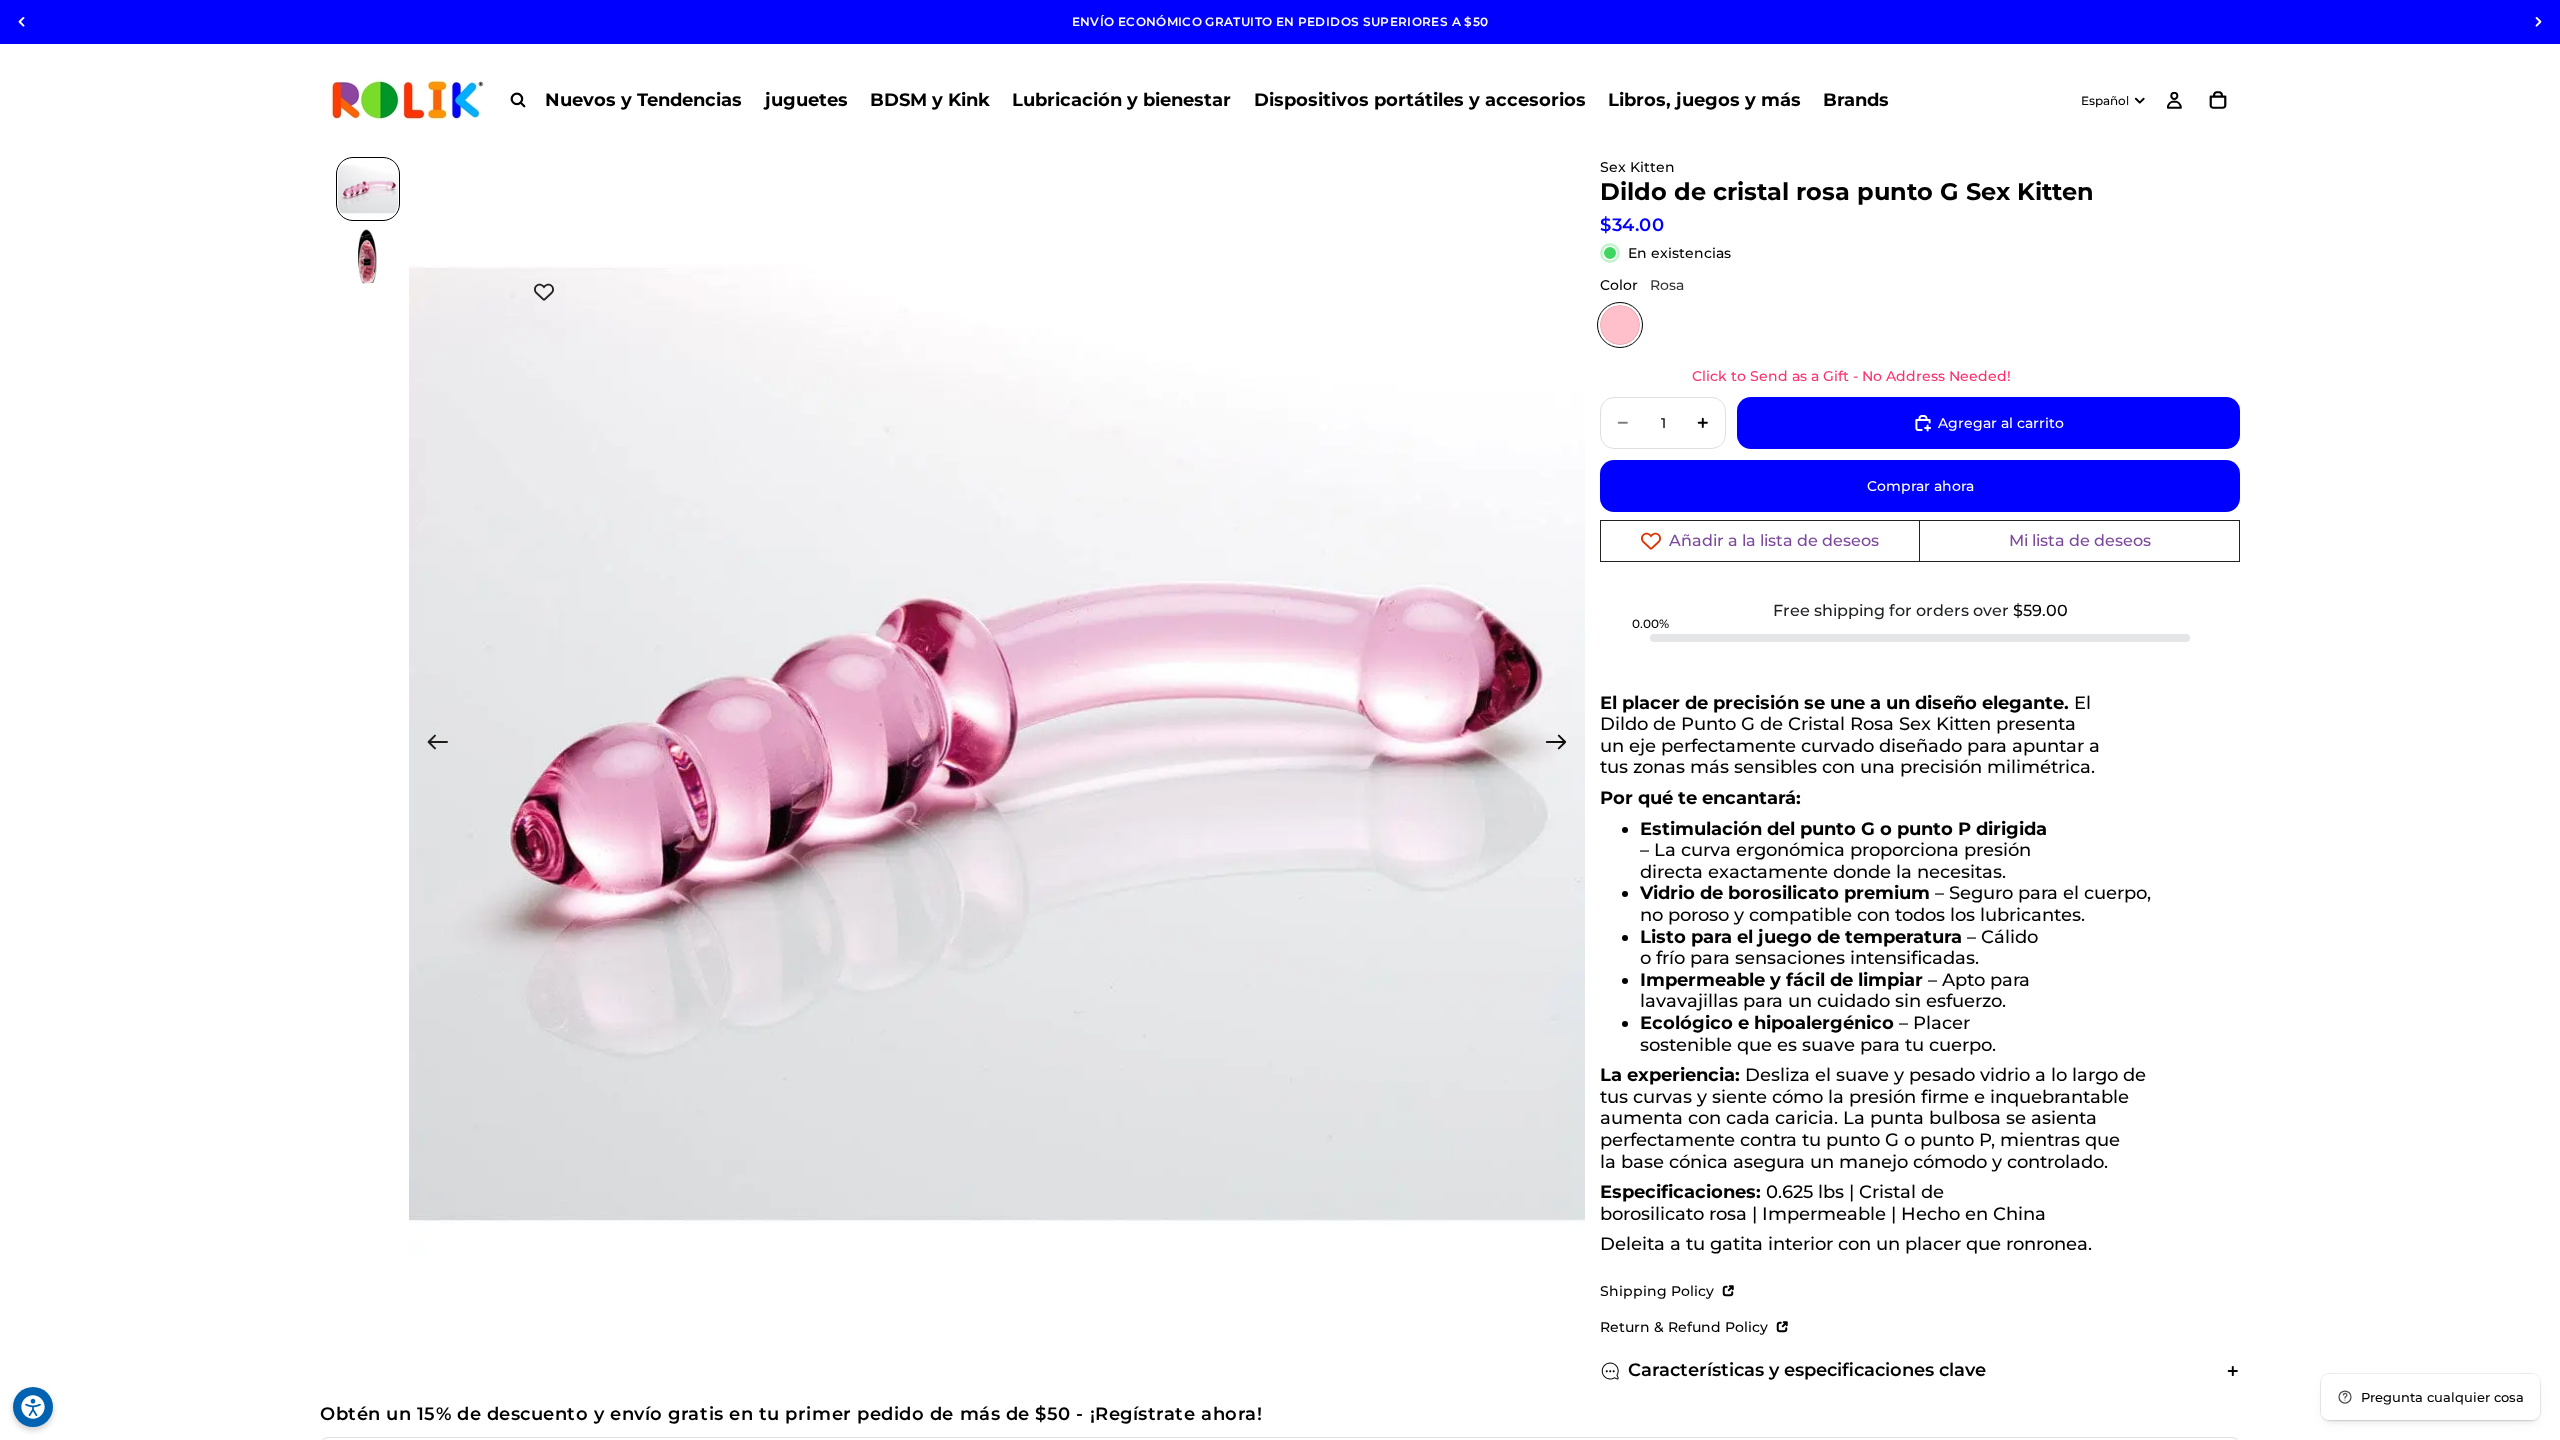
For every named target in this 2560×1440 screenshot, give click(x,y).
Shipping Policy (1659, 1291)
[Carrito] (2218, 100)
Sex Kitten (1637, 167)
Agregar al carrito (2001, 423)
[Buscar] (518, 100)
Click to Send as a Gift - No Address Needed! (1851, 376)
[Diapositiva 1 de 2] (368, 189)
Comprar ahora (1920, 486)
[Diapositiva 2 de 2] (368, 257)
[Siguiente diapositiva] (2538, 22)
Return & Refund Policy (1686, 1327)
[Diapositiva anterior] (22, 22)
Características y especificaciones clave (1807, 1370)
